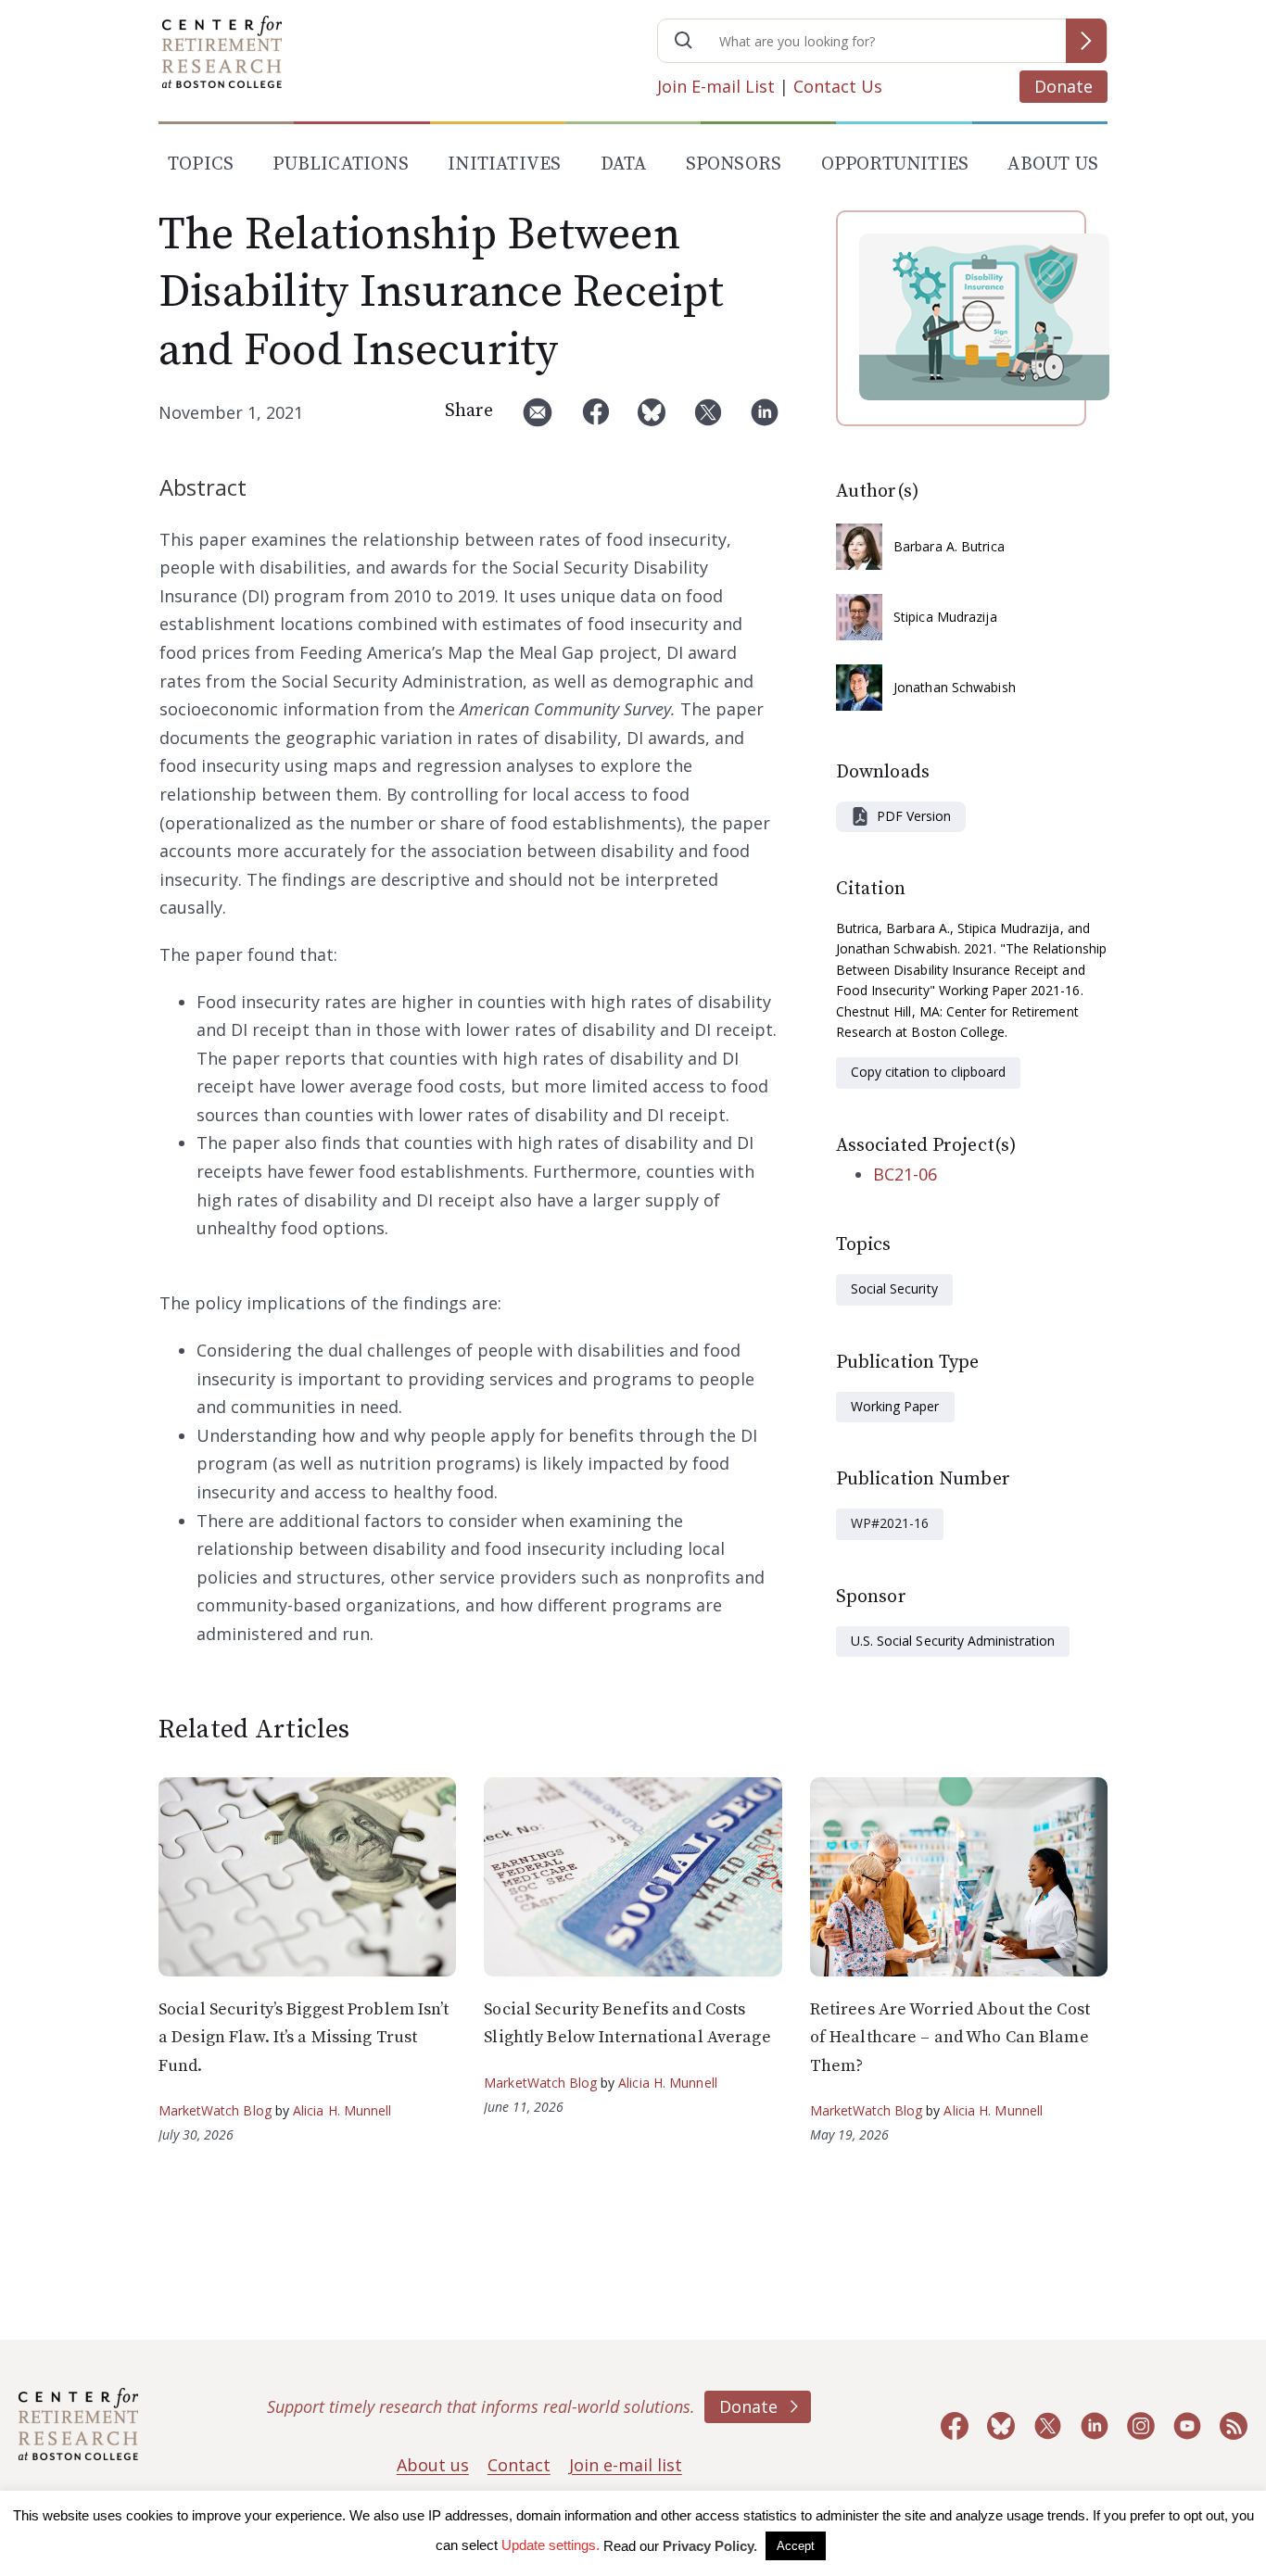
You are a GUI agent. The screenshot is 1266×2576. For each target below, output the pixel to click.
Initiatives (504, 164)
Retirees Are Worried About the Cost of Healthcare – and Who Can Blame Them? (950, 2038)
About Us (1053, 164)
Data (624, 164)
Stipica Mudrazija (945, 617)
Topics (201, 164)
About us (433, 2465)
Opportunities (895, 164)
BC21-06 (905, 1174)
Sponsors (734, 164)
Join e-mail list (626, 2465)
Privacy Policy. (710, 2546)
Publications (340, 164)
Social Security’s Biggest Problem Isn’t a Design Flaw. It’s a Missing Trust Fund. (304, 2038)
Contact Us (838, 86)
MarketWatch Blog (215, 2110)
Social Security (894, 1288)
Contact (519, 2465)
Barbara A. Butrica (949, 546)
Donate (1063, 86)
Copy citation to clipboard (928, 1072)
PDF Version (914, 816)
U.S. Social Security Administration (953, 1641)
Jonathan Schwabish (955, 687)
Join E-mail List (716, 86)
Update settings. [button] (551, 2545)
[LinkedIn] (765, 419)
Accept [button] (796, 2546)
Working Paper (895, 1406)
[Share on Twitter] (708, 419)
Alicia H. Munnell (342, 2110)
